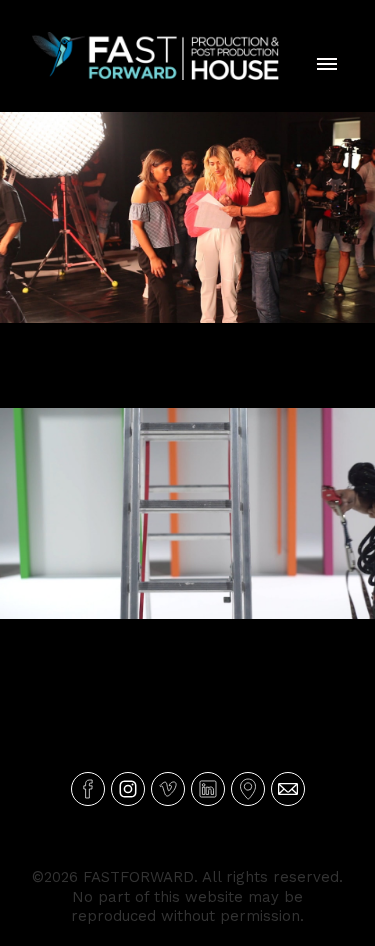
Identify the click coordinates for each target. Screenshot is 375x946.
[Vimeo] (168, 789)
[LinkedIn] (208, 789)
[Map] (248, 789)
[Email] (288, 789)
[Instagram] (128, 789)
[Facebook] (88, 789)
